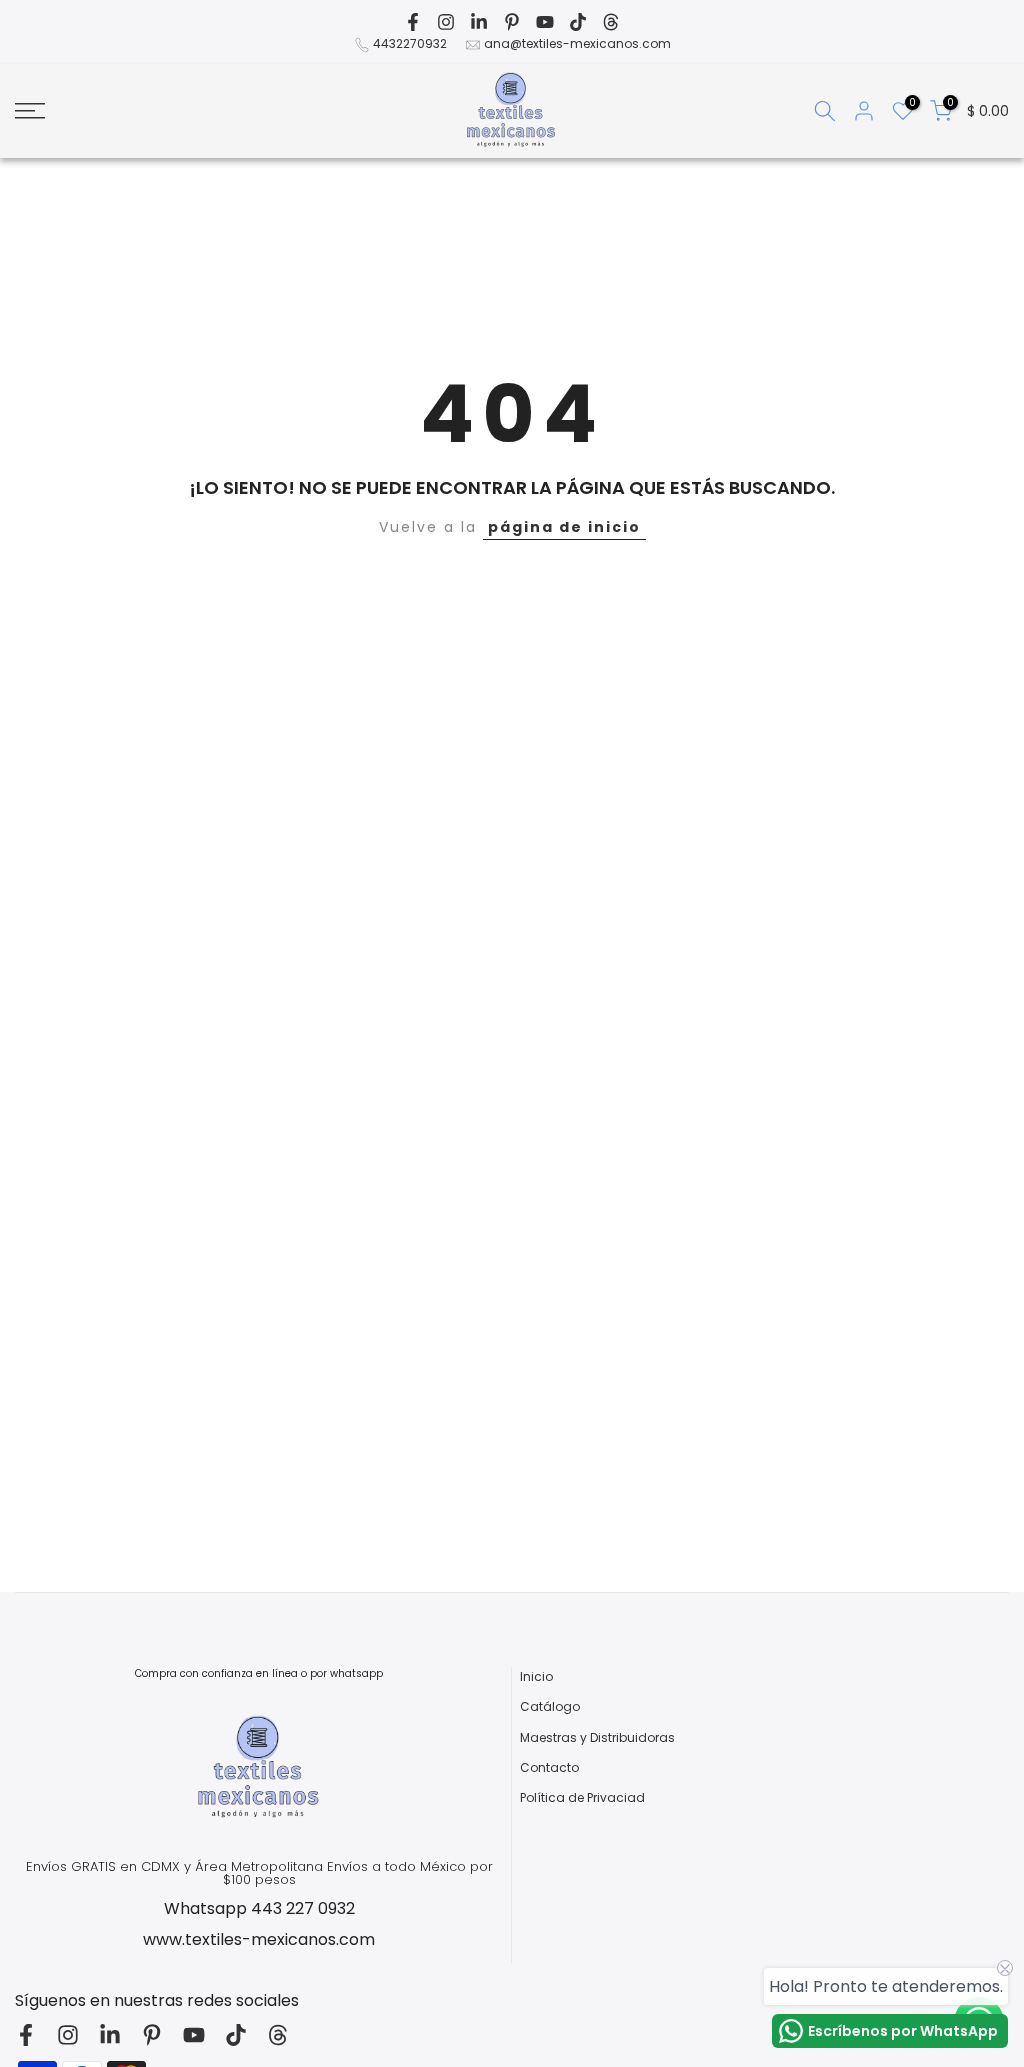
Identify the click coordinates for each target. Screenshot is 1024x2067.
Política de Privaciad (582, 1798)
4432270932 (410, 43)
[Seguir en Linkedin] (479, 22)
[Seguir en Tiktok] (578, 22)
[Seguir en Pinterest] (512, 22)
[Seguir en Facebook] (413, 22)
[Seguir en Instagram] (446, 22)
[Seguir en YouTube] (545, 22)
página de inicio (564, 527)
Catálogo (550, 1707)
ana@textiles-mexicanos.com (577, 43)
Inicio (536, 1677)
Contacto (549, 1768)
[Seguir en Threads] (611, 22)
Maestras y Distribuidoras (597, 1738)
